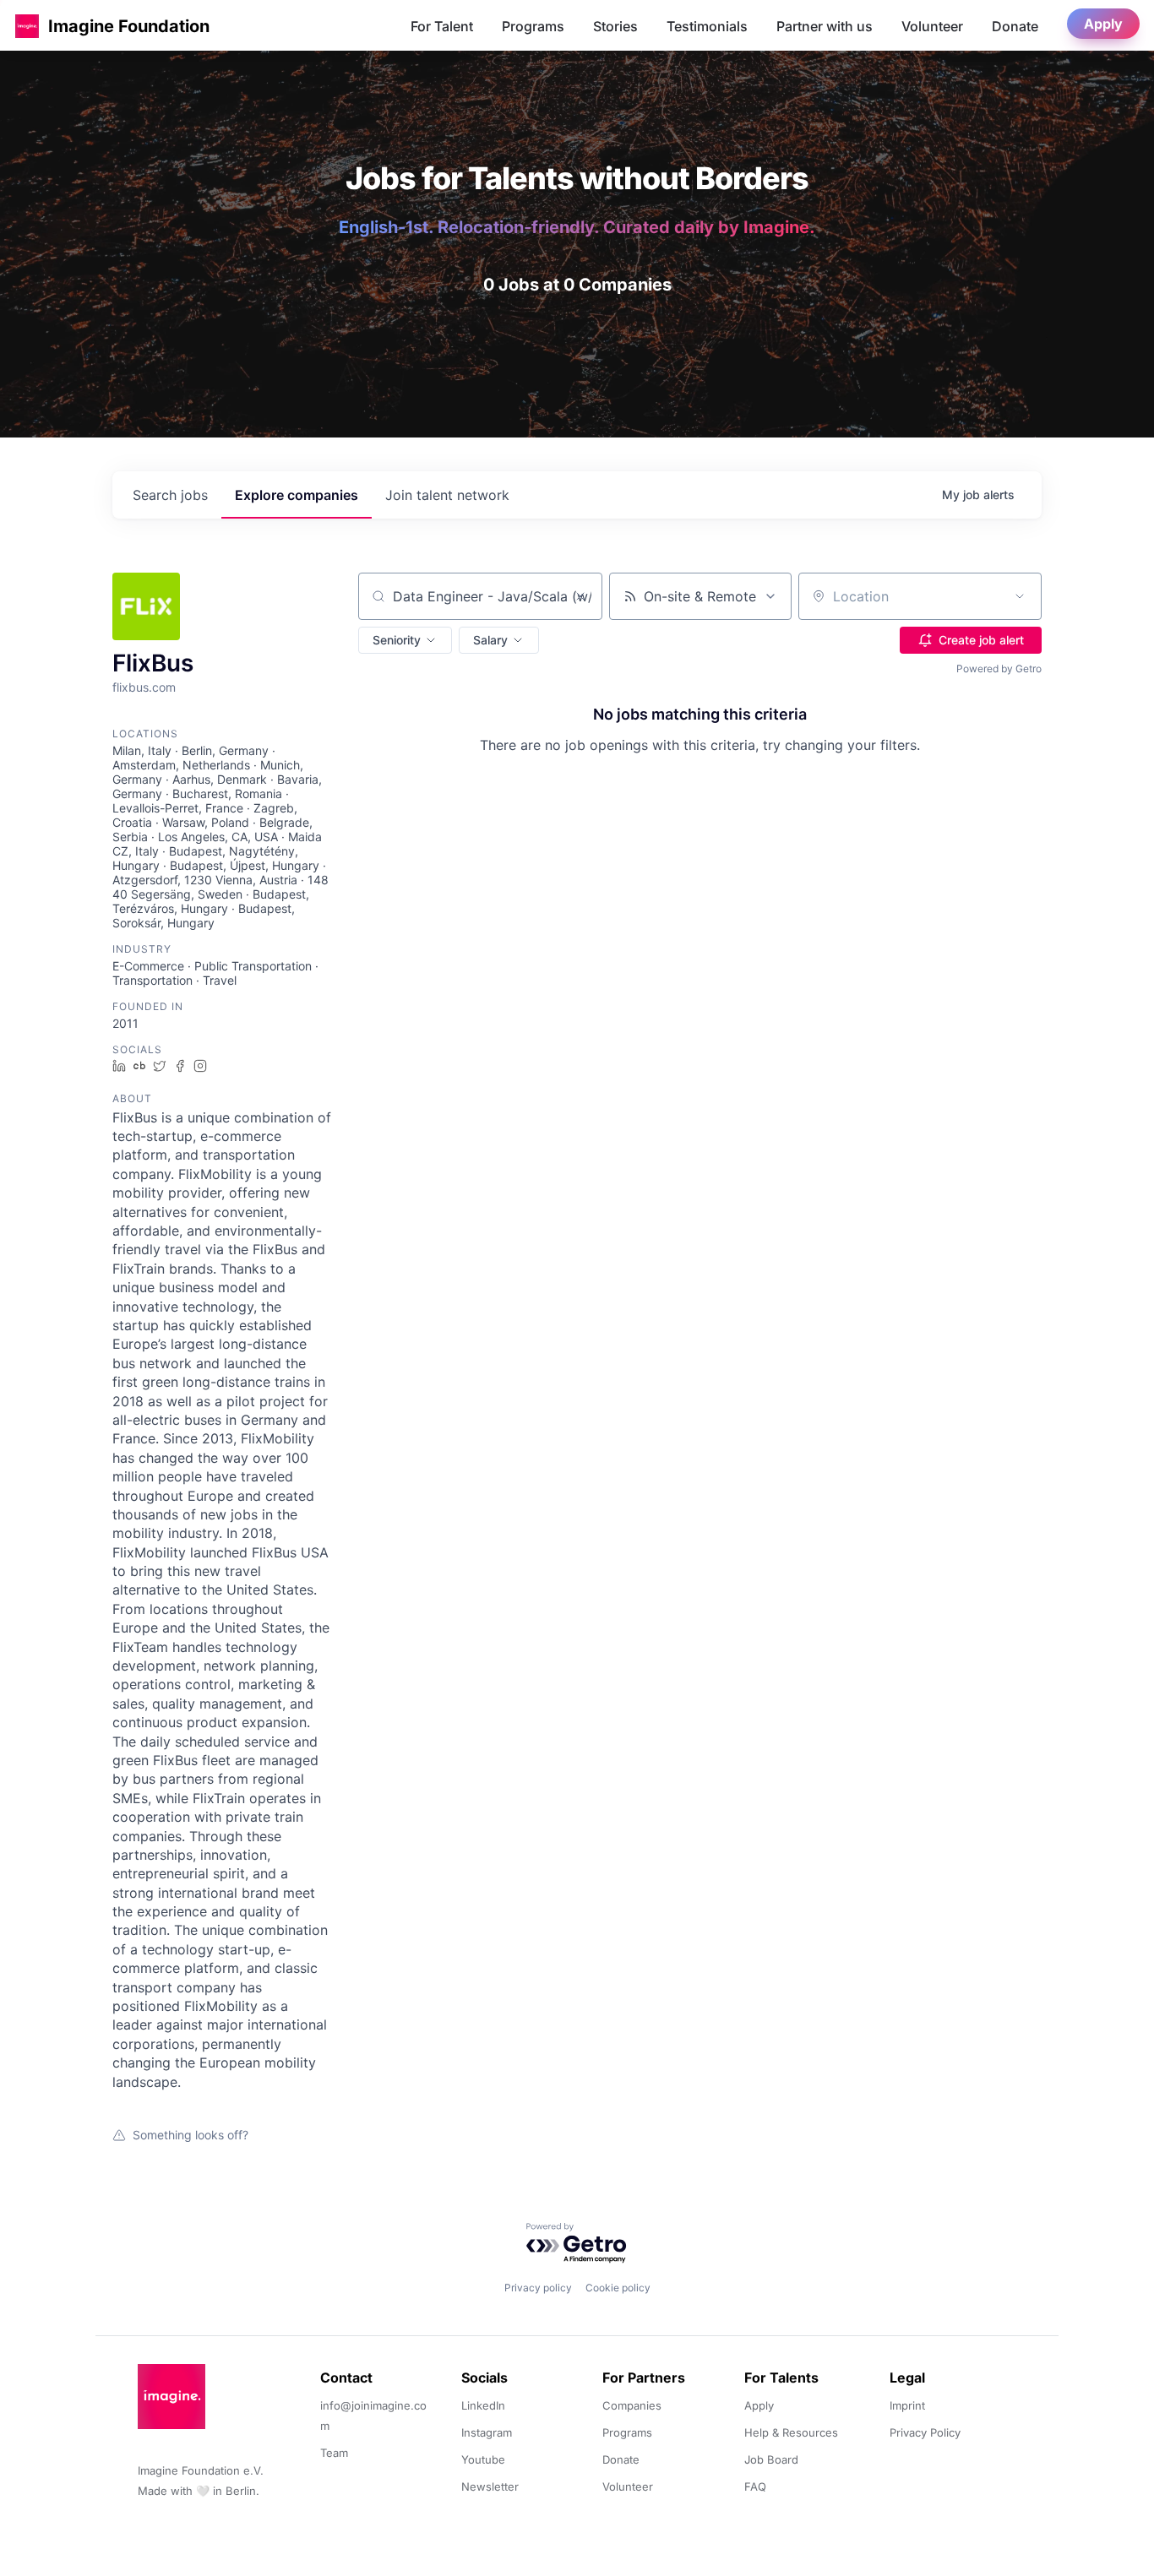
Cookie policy (618, 2288)
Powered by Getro (999, 668)
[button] (27, 26)
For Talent (442, 26)
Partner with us (825, 26)
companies (297, 495)
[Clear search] (580, 596)
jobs (170, 495)
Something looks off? (191, 2135)
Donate (1015, 26)
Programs (533, 26)
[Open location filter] (1020, 596)
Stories (615, 26)
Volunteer (932, 26)
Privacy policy (538, 2288)
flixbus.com (144, 687)
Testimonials (707, 26)
